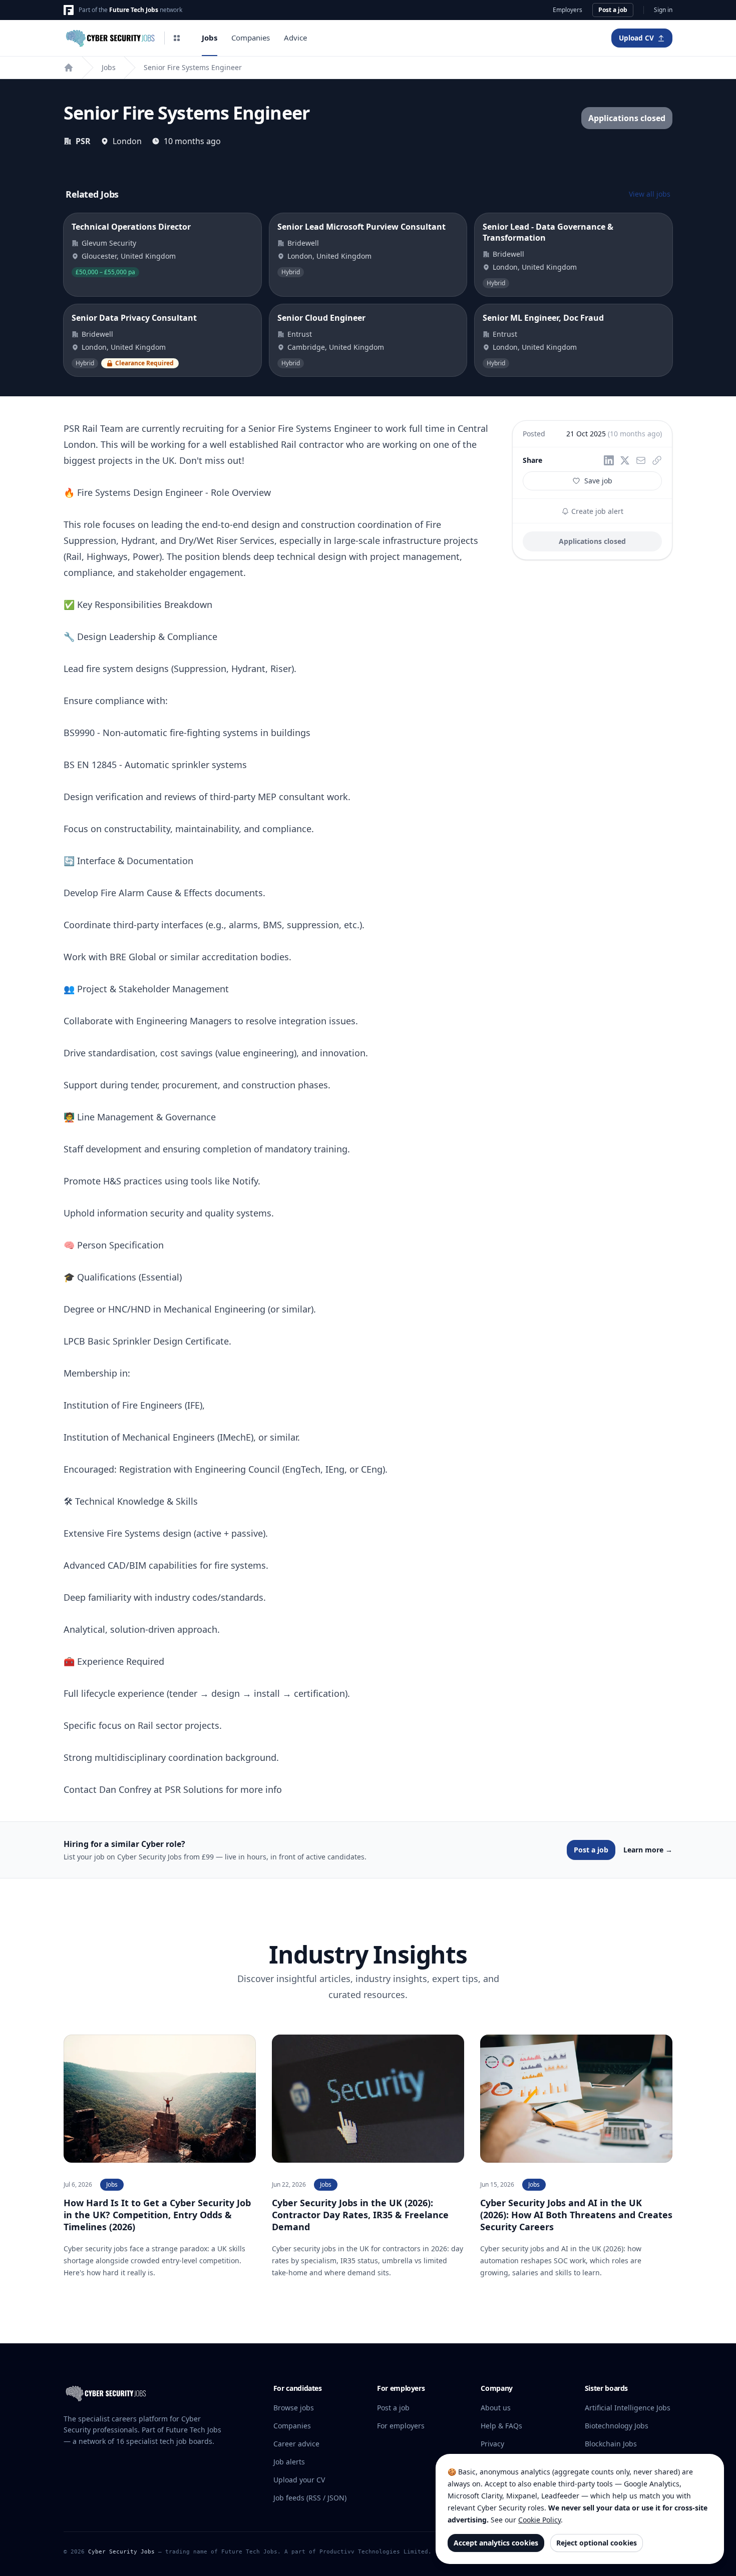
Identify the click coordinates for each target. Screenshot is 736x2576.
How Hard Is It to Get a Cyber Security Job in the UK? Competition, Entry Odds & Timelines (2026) (157, 2215)
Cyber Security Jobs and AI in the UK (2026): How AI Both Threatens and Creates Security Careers (576, 2215)
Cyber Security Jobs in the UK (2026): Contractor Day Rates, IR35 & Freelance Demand (360, 2215)
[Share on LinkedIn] (609, 460)
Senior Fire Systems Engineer (193, 67)
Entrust (300, 334)
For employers (401, 2426)
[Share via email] (641, 460)
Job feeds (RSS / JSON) (310, 2498)
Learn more (648, 1850)
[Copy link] (657, 460)
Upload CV (636, 38)
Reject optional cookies (597, 2543)
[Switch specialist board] (177, 38)
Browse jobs (294, 2408)
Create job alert (596, 511)
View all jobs (650, 194)
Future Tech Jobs (134, 10)
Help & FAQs (501, 2426)
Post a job (613, 10)
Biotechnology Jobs (617, 2426)
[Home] (69, 68)
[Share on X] (625, 460)
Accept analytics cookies (496, 2543)
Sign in (663, 10)
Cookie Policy (539, 2520)
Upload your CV (299, 2480)
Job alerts (289, 2462)
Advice (295, 38)
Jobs (210, 38)
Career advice (296, 2444)
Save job (598, 481)
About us (496, 2408)
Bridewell (303, 243)
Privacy (492, 2444)
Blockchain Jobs (611, 2444)
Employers (568, 10)
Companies (251, 38)
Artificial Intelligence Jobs (628, 2408)
